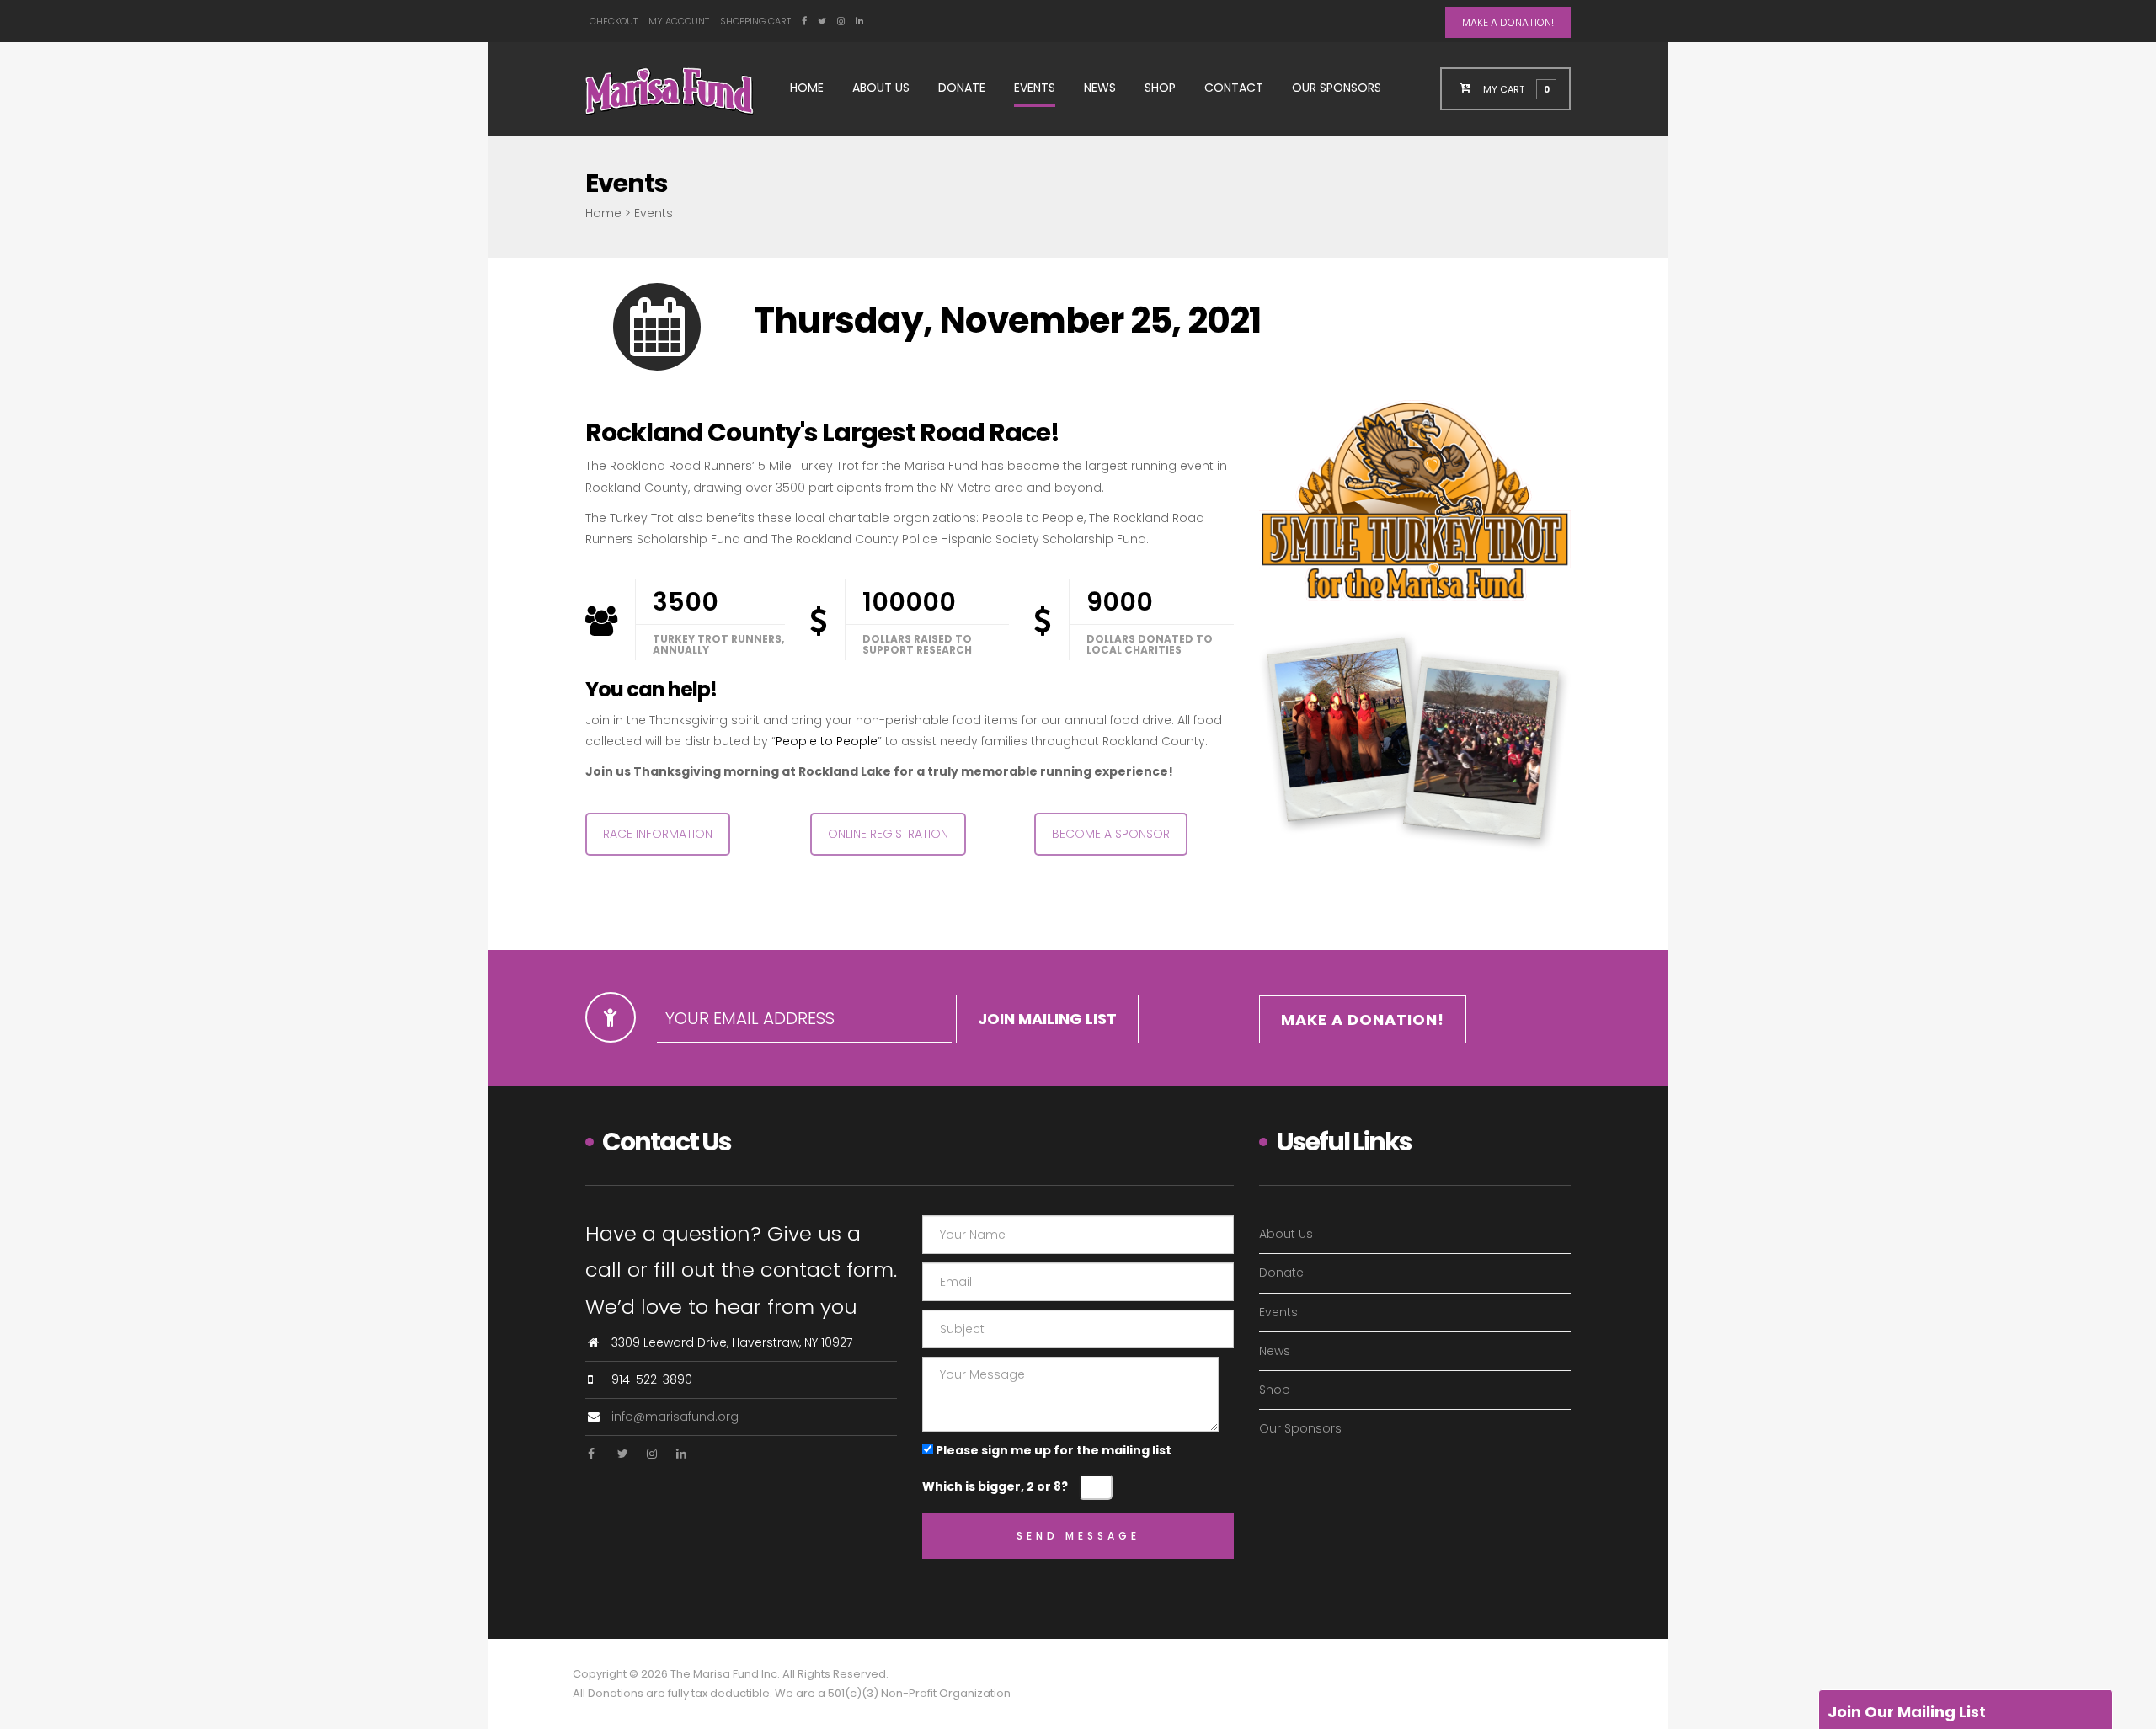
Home (807, 88)
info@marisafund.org (675, 1417)
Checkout (614, 21)
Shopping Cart (755, 21)
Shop (1160, 88)
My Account (679, 21)
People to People (827, 741)
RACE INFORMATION (658, 834)
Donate (962, 88)
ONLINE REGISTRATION (888, 834)
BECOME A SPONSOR (1111, 834)
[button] (1516, 88)
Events (1035, 88)
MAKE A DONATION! (1508, 22)
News (1100, 88)
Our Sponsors (1337, 88)
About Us (881, 88)
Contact (1234, 88)
